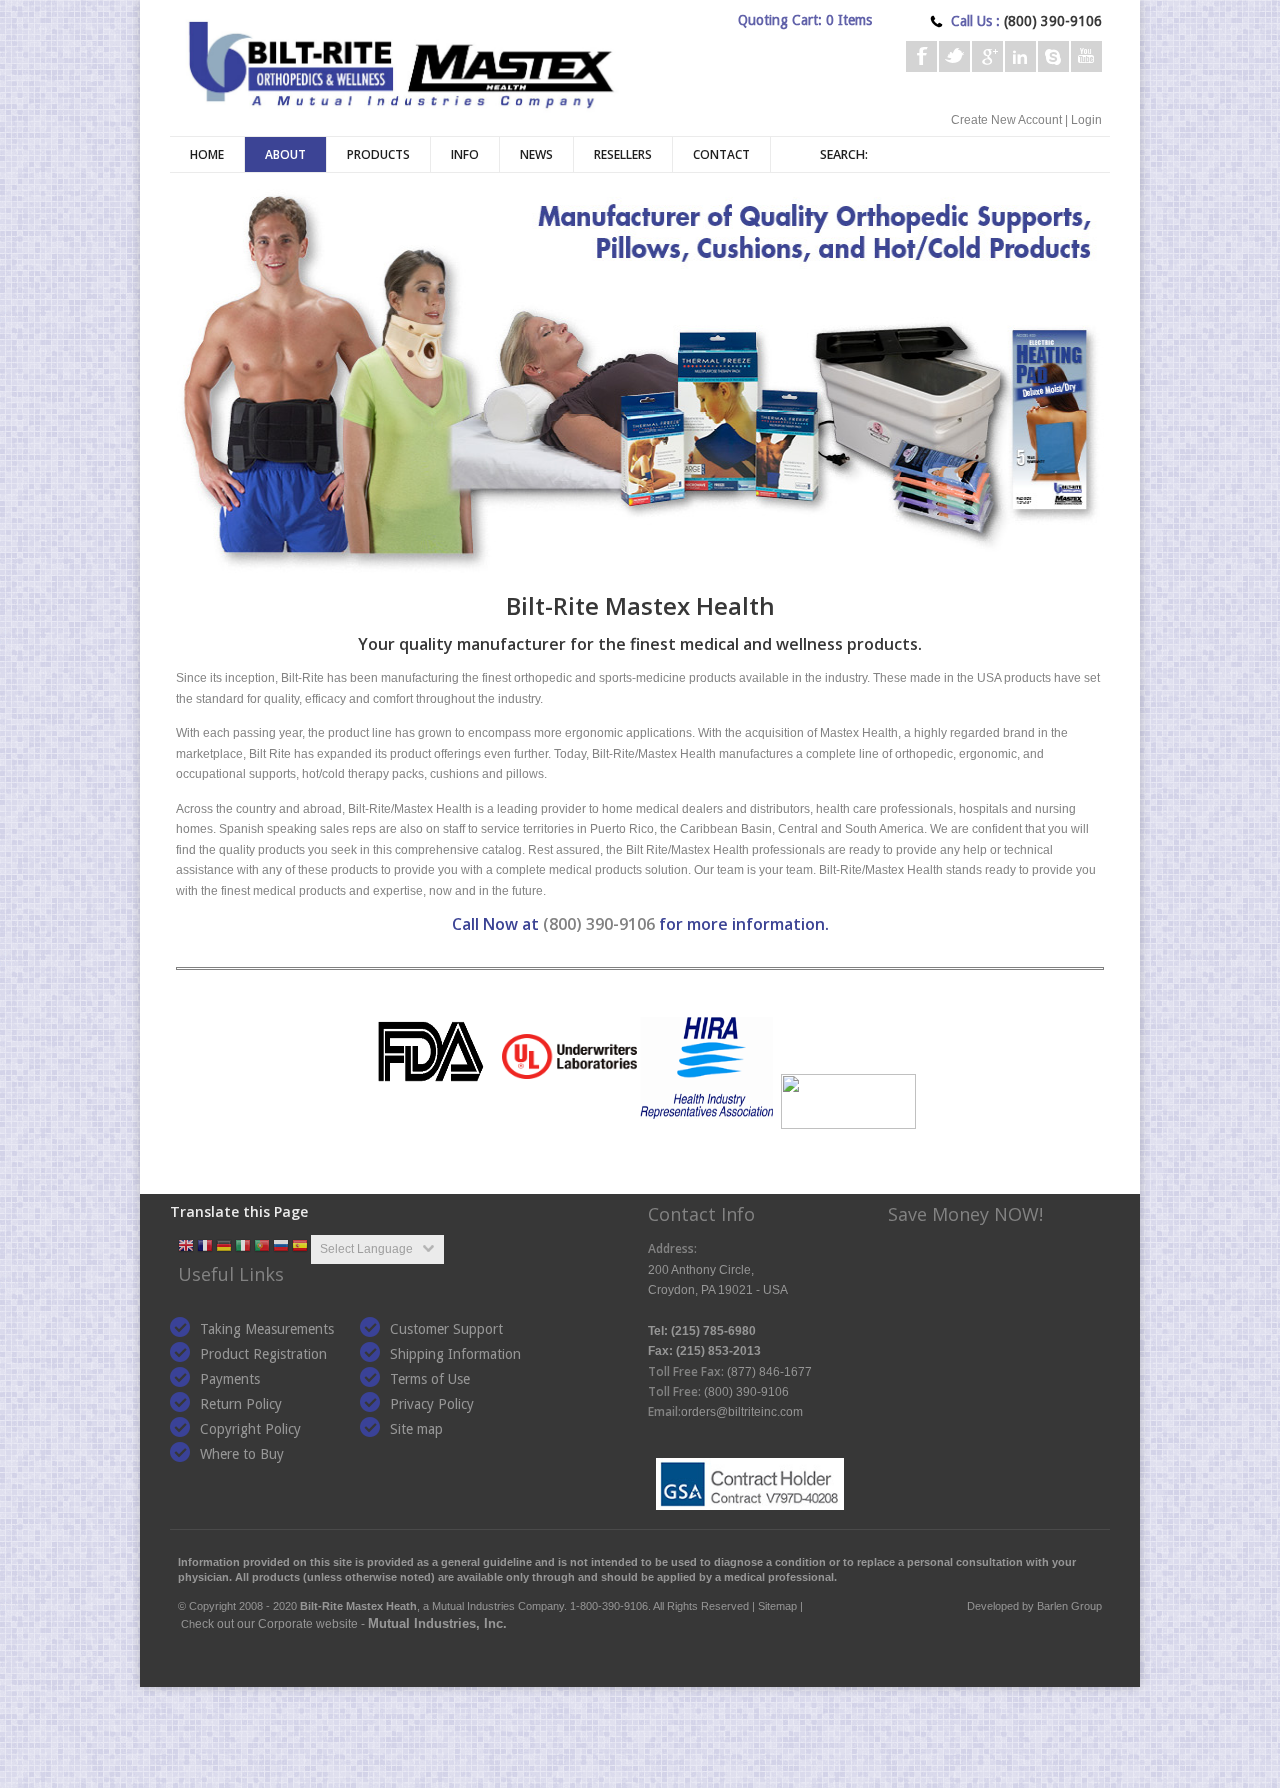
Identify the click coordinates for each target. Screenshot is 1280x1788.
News (536, 154)
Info (465, 154)
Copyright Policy (250, 1429)
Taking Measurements (267, 1329)
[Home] (400, 62)
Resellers (623, 154)
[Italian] (243, 1247)
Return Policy (241, 1404)
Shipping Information (455, 1354)
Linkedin (1020, 56)
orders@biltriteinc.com (742, 1412)
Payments (230, 1379)
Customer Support (446, 1329)
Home (207, 154)
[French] (205, 1247)
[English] (186, 1247)
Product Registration (263, 1354)
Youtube (1086, 56)
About (285, 154)
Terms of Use (430, 1379)
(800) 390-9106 (599, 924)
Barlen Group (1069, 1606)
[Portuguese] (262, 1247)
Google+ (987, 56)
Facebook (921, 56)
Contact (721, 154)
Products (378, 154)
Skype (1053, 56)
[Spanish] (300, 1247)
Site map (416, 1429)
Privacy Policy (432, 1404)
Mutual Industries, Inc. (437, 1623)
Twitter (954, 56)
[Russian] (281, 1247)
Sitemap (777, 1606)
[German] (224, 1247)
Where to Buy (242, 1454)
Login (1086, 120)
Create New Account (1006, 120)
